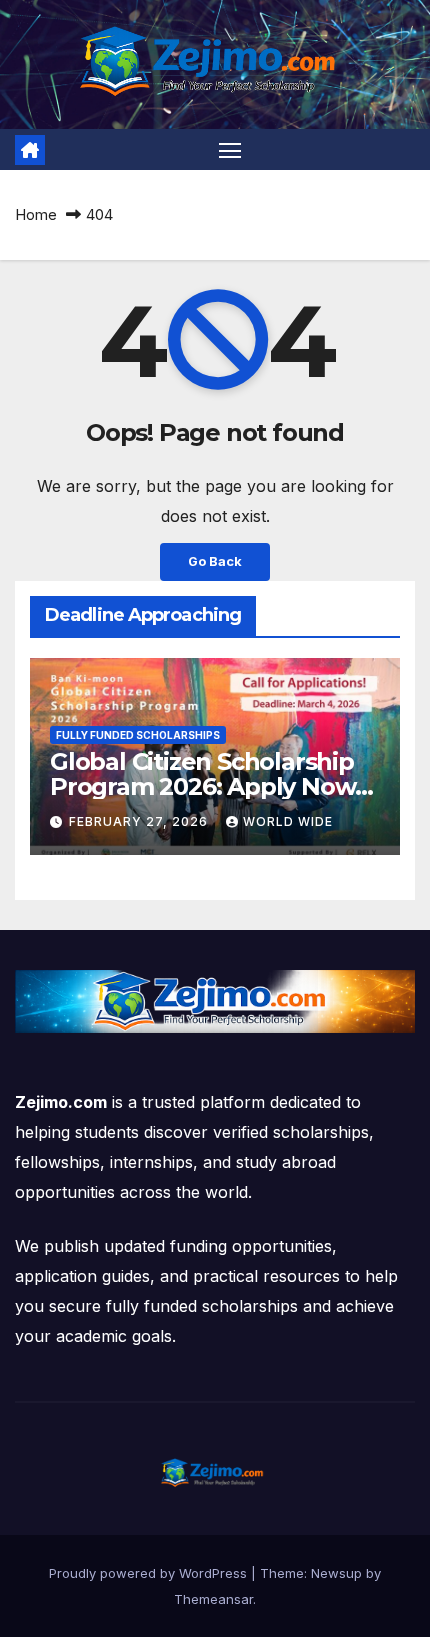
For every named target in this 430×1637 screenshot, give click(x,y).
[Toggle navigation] (230, 150)
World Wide (288, 821)
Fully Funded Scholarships (138, 735)
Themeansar (213, 1599)
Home (36, 214)
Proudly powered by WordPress (150, 1573)
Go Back (215, 561)
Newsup (336, 1573)
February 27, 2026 (140, 821)
